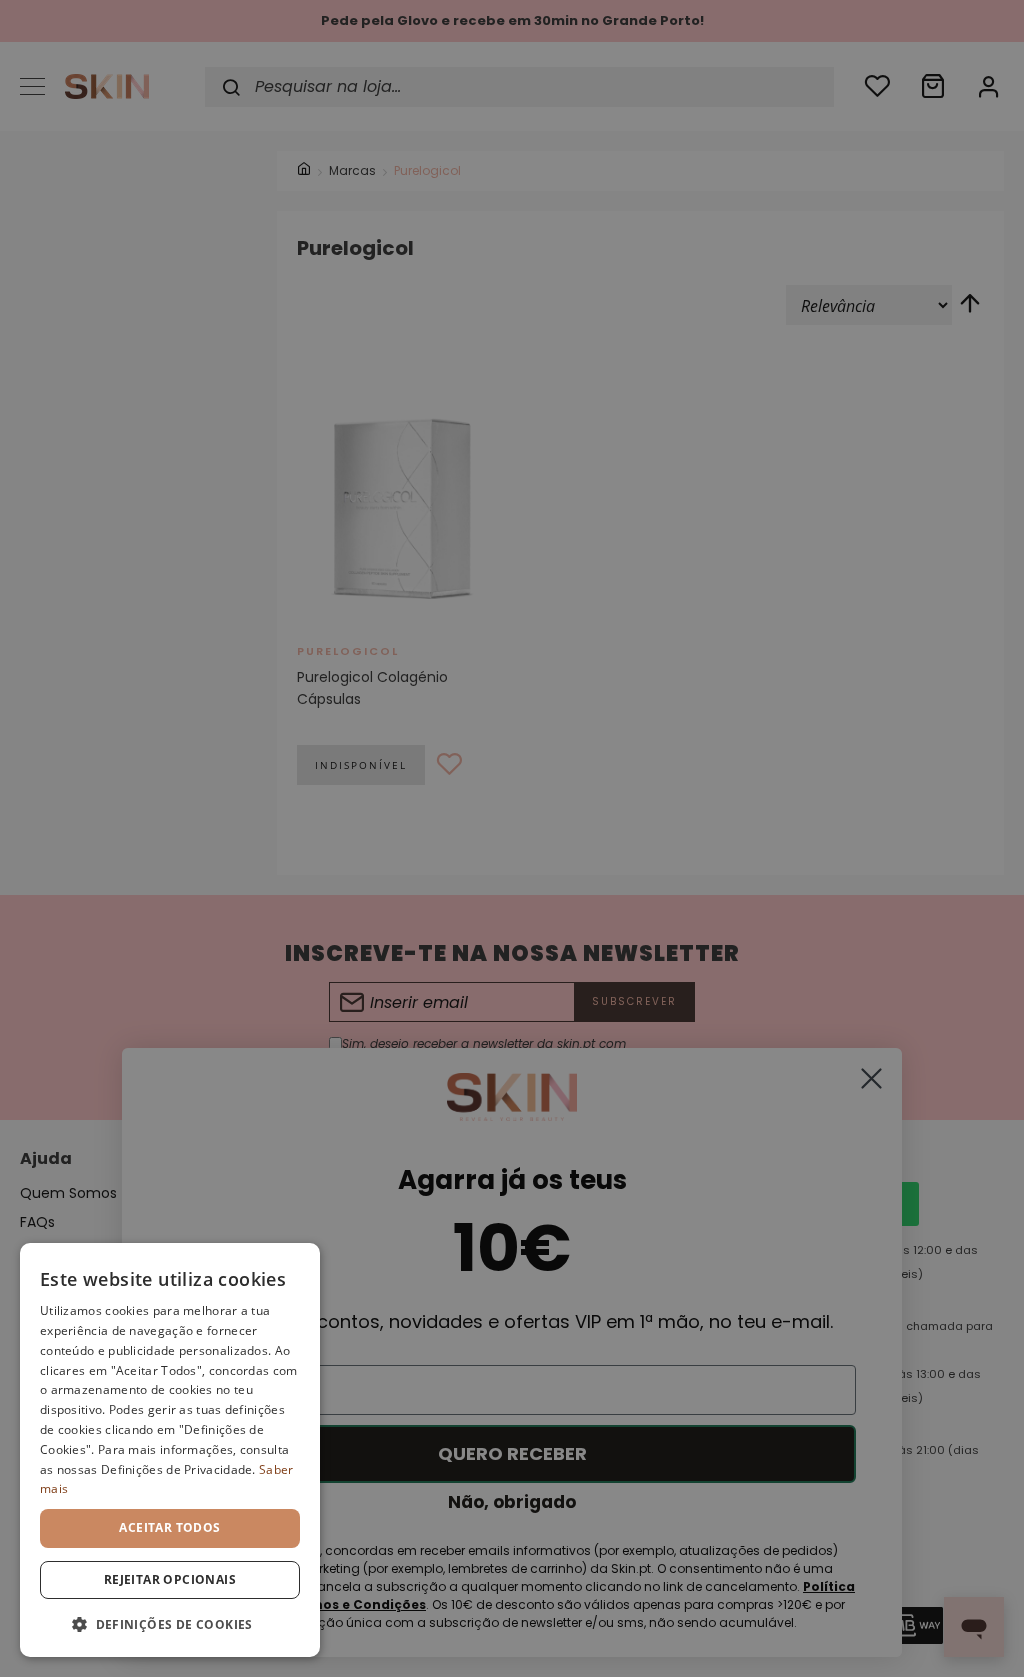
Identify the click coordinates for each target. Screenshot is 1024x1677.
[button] (170, 1624)
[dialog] (170, 1450)
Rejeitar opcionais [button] (170, 1579)
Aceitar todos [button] (169, 1527)
